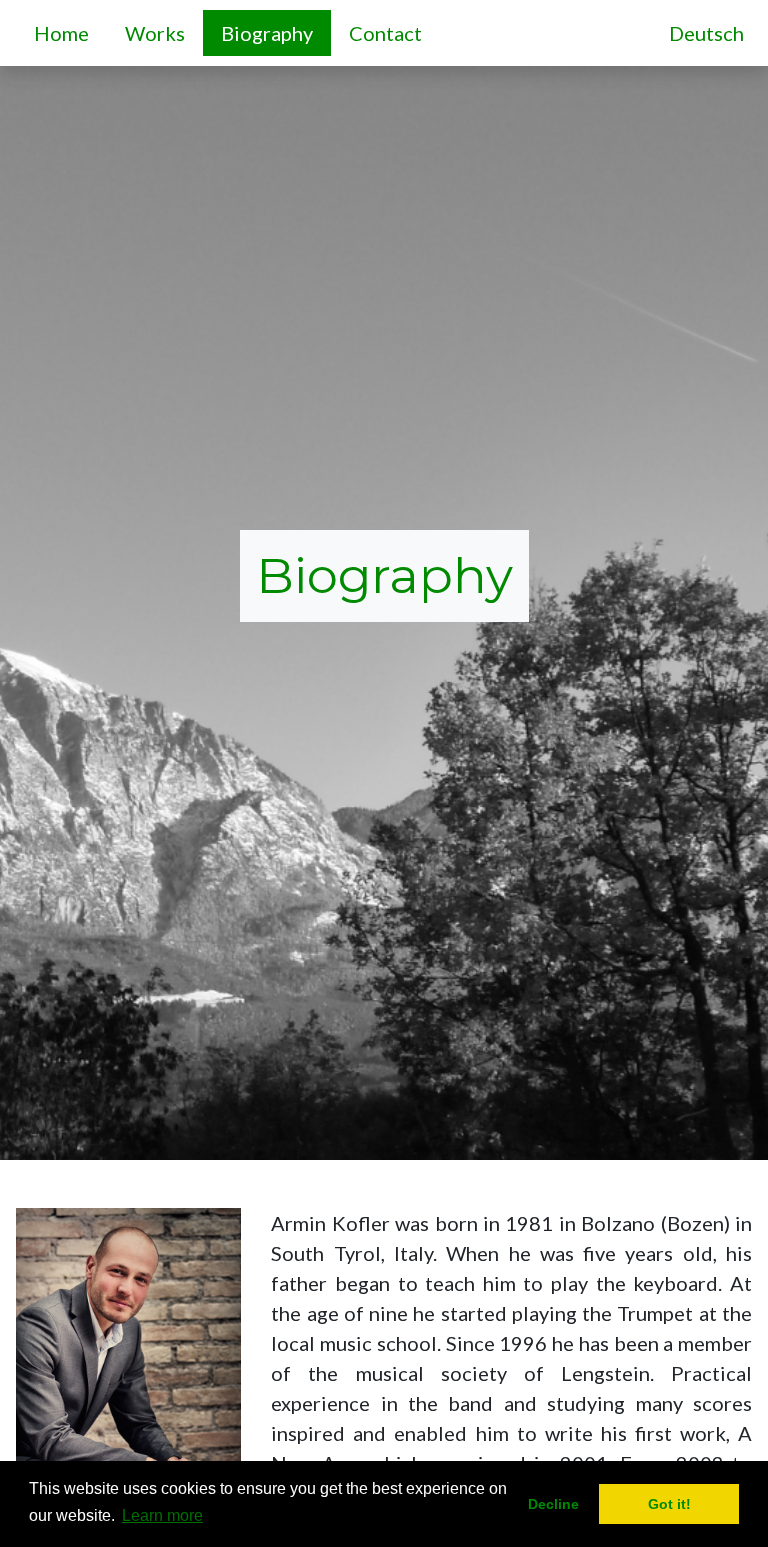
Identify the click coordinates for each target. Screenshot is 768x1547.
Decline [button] (553, 1504)
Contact (389, 32)
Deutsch (706, 33)
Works (159, 32)
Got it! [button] (669, 1504)
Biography (267, 33)
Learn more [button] (162, 1515)
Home (65, 32)
